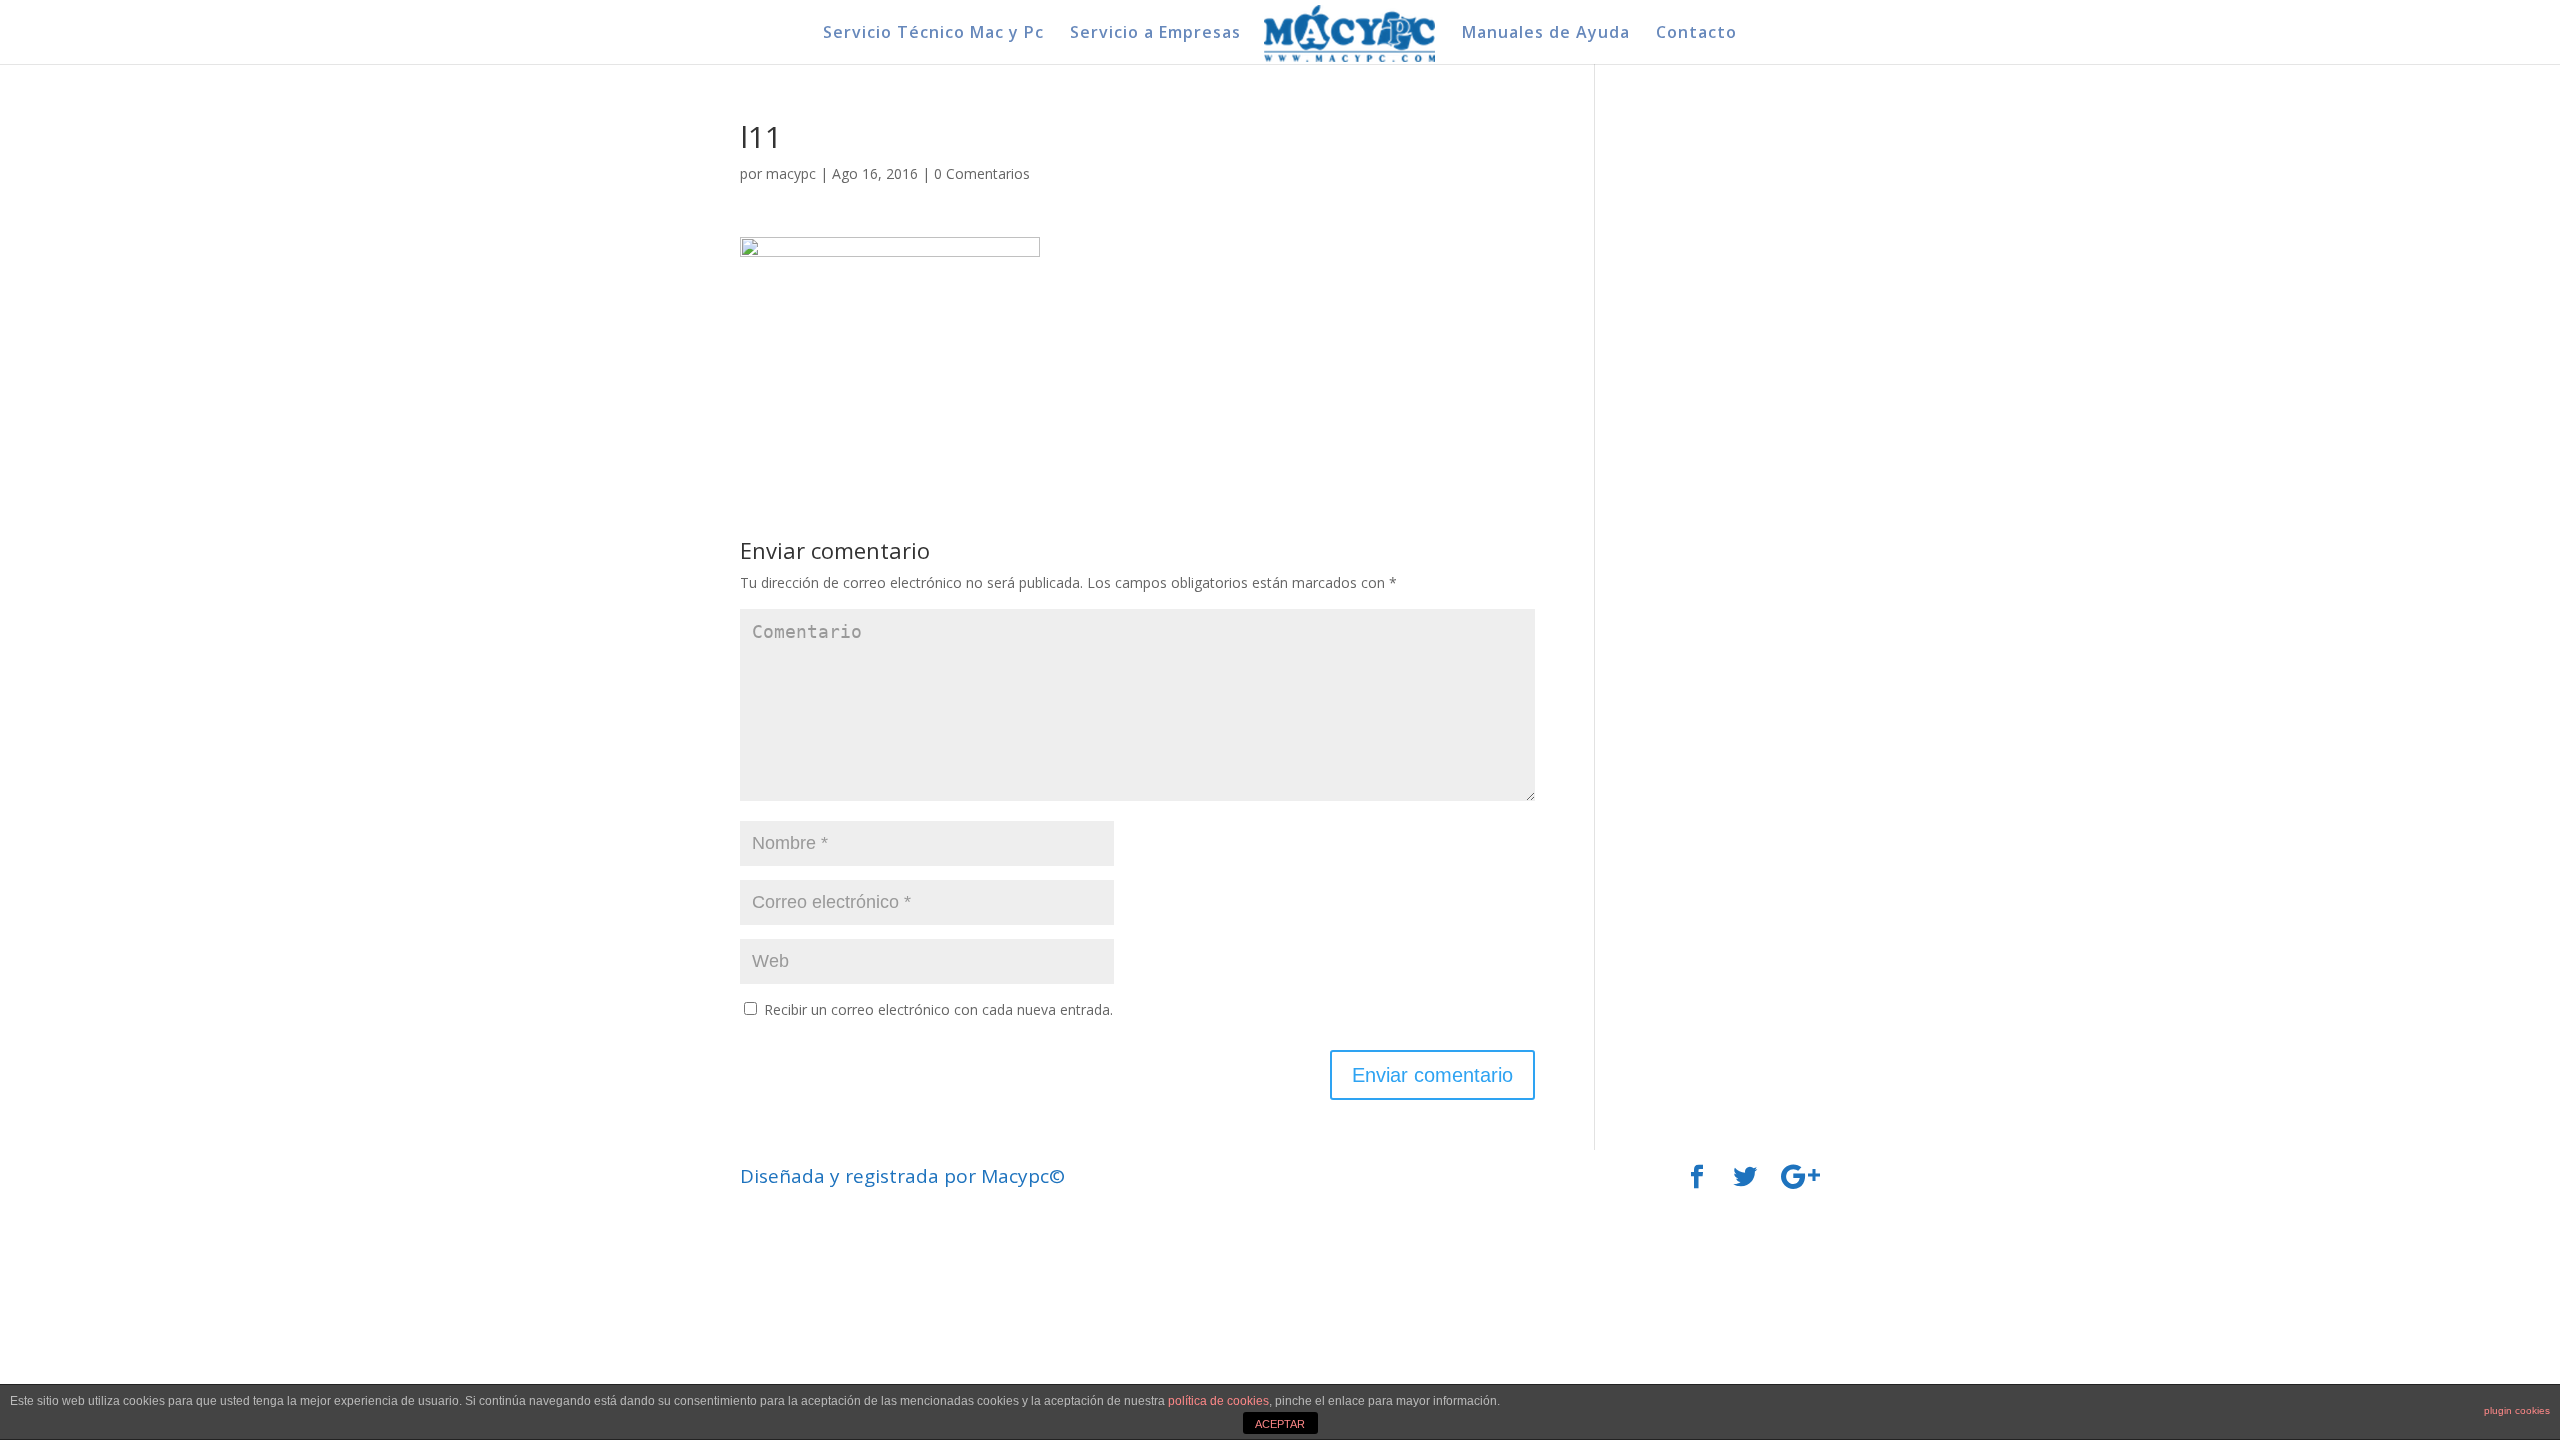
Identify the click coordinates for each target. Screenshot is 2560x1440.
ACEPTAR (1280, 1424)
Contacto (1696, 34)
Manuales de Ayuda (1546, 34)
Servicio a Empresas (1155, 34)
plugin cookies (2517, 1410)
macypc (791, 173)
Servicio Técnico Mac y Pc (933, 34)
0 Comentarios (982, 173)
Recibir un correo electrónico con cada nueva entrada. (938, 1009)
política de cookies (1218, 1401)
